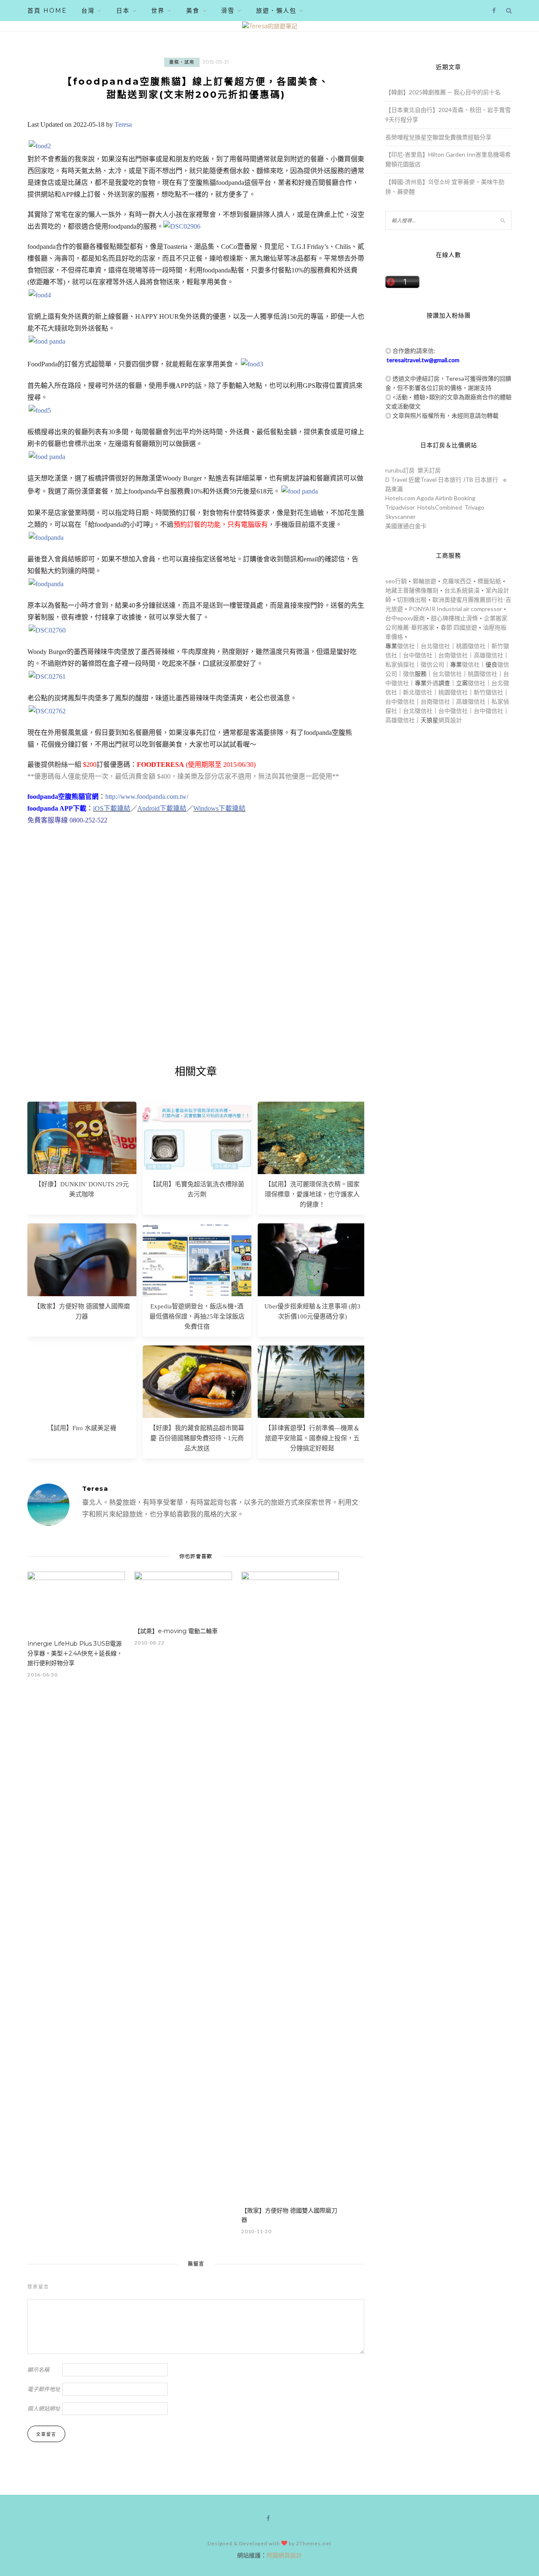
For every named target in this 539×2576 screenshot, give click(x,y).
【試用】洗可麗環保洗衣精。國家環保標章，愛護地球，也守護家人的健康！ (312, 1194)
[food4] (40, 295)
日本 (123, 11)
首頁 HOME (47, 11)
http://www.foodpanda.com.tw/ (147, 797)
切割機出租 (412, 599)
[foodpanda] (46, 538)
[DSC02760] (47, 630)
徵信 (409, 674)
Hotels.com (400, 498)
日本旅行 (450, 479)
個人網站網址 (44, 2408)
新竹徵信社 (488, 692)
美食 (193, 11)
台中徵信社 (418, 655)
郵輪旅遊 (424, 581)
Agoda (425, 498)
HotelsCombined (440, 507)
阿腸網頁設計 (284, 2555)
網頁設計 (450, 720)
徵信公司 (432, 664)
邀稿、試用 (182, 62)
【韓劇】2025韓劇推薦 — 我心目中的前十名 (443, 92)
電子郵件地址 (44, 2389)
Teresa (123, 124)
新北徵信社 (418, 692)
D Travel (396, 479)
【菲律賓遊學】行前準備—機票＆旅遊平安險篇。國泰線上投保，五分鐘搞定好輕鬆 (312, 1438)
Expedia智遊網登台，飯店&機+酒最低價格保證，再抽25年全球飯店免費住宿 (197, 1316)
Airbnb (444, 498)
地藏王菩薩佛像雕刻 (412, 590)
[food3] (252, 364)
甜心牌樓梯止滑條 (454, 618)
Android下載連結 (162, 808)
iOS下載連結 (112, 808)
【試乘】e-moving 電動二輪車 (176, 1631)
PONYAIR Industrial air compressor (455, 609)
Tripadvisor (400, 507)
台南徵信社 (453, 655)
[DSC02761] (47, 677)
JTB (468, 479)
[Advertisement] (196, 957)
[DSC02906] (182, 226)
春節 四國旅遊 (459, 627)
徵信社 (406, 646)
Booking (465, 498)
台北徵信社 (435, 646)
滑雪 (228, 11)
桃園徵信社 (471, 646)
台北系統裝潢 (462, 590)
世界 (158, 11)
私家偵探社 (400, 664)
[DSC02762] (47, 711)
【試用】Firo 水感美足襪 (82, 1428)
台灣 (88, 11)
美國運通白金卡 (406, 526)
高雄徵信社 (488, 655)
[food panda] (47, 341)
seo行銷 (396, 581)
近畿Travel (423, 479)
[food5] (40, 410)
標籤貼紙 (489, 581)
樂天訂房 (429, 470)
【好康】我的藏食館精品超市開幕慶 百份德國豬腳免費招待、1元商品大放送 (197, 1438)
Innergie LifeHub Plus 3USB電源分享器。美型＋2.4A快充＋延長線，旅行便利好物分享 (75, 1653)
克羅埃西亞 (457, 581)
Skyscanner (400, 517)
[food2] (40, 146)
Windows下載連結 (219, 808)
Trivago (474, 507)
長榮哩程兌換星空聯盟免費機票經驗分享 (438, 137)
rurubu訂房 (400, 470)
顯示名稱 (38, 2370)
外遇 (432, 683)
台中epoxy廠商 (405, 618)
